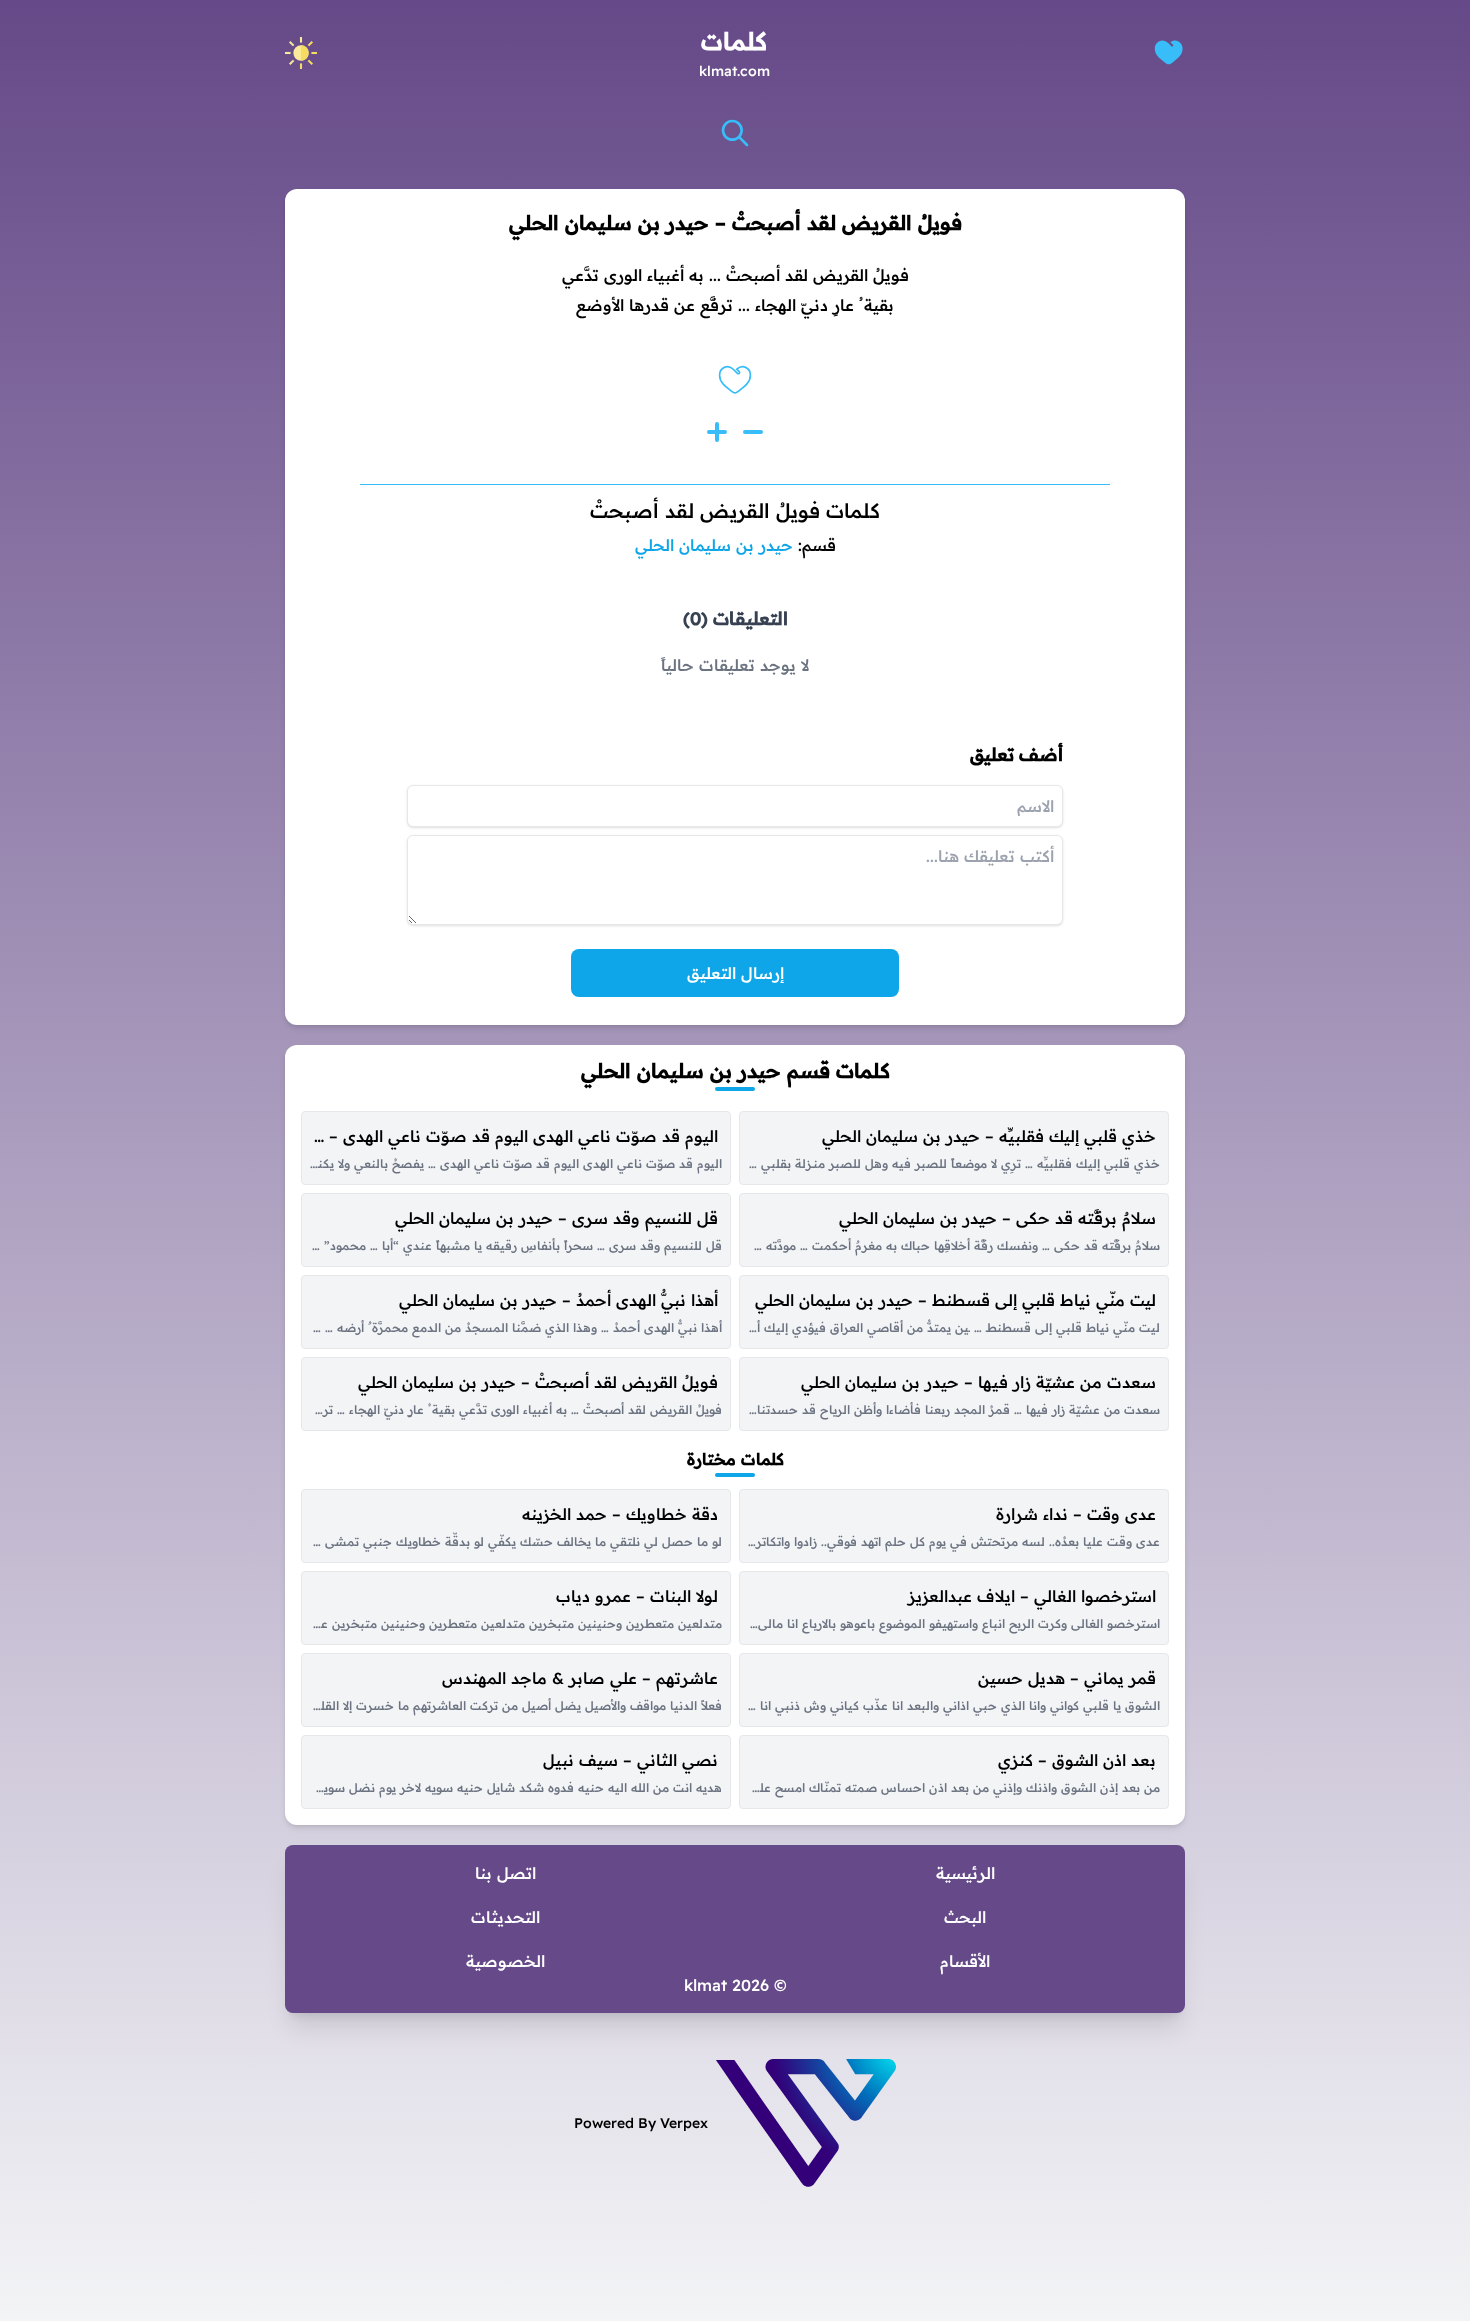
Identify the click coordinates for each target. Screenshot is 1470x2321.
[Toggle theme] (301, 53)
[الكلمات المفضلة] (1168, 52)
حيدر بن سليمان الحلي (714, 545)
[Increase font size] (717, 432)
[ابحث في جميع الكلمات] (735, 133)
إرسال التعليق (735, 973)
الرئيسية (965, 1873)
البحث (965, 1917)
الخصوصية (505, 1961)
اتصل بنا (505, 1873)
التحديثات (505, 1917)
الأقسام (965, 1961)
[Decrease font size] (753, 432)
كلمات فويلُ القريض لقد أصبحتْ (735, 510)
